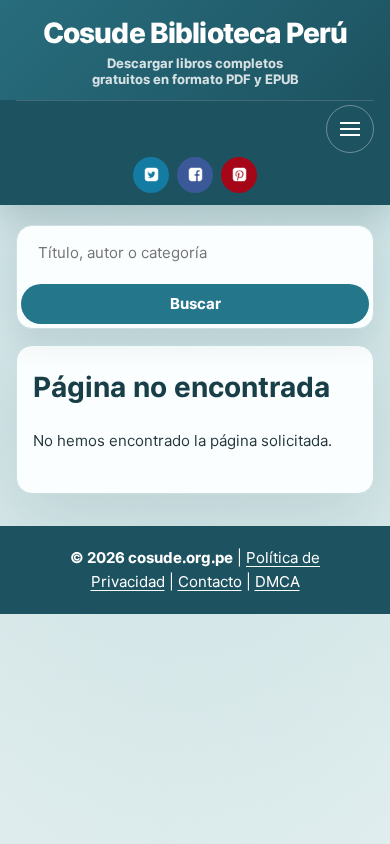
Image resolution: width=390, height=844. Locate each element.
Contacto (210, 581)
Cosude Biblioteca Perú (195, 33)
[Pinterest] (239, 175)
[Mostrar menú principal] (350, 129)
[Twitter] (151, 175)
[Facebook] (195, 175)
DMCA (277, 581)
